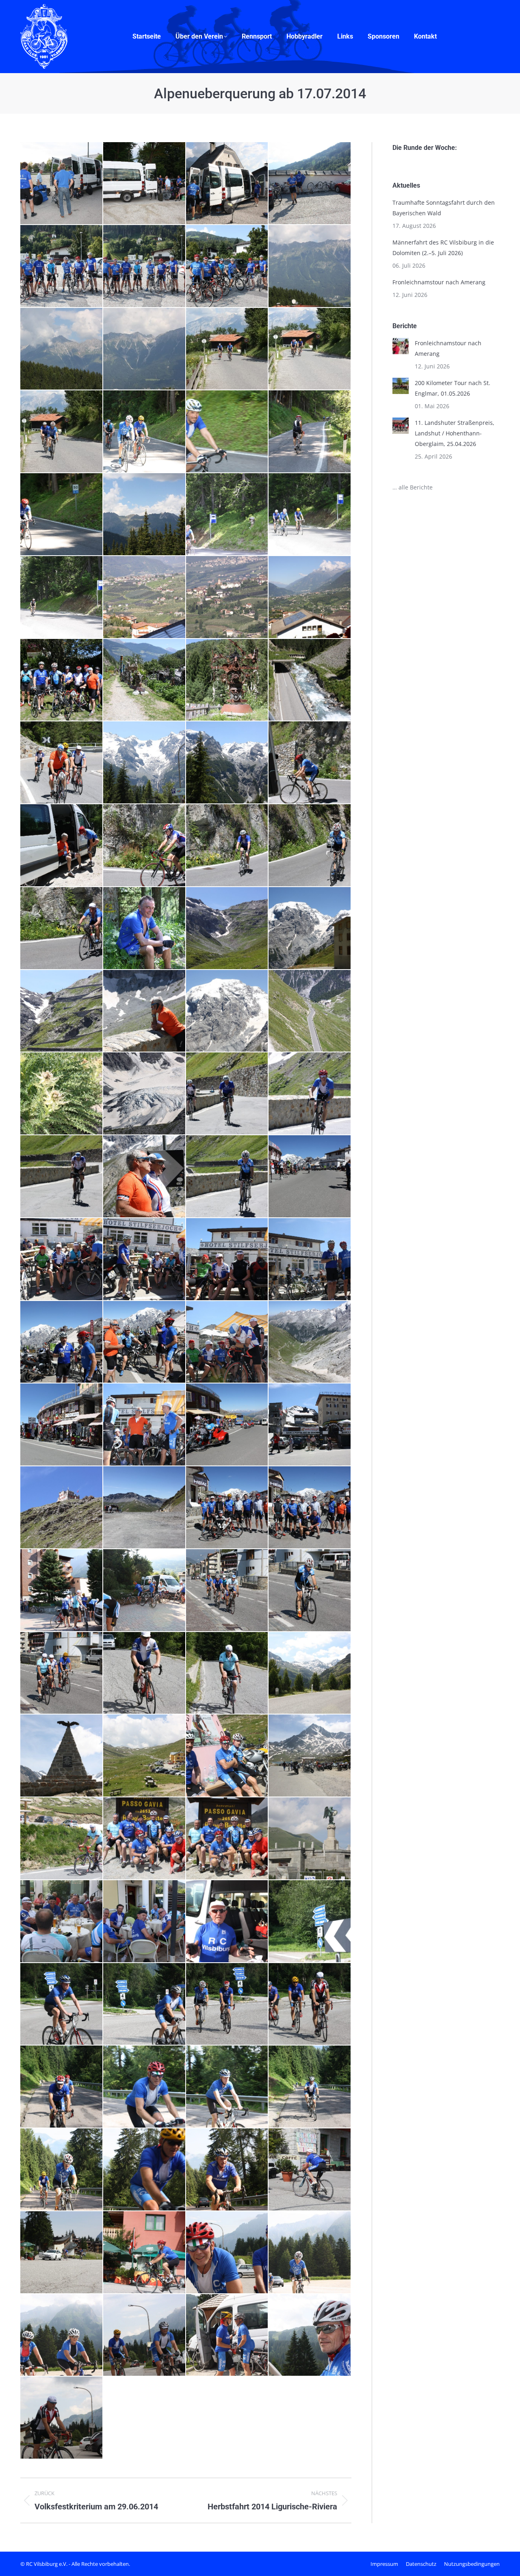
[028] (145, 597)
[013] (145, 349)
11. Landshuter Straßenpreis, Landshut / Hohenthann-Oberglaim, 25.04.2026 (455, 433)
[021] (310, 432)
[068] (145, 1177)
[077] (227, 1342)
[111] (227, 1922)
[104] (310, 1756)
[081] (227, 1425)
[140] (145, 2336)
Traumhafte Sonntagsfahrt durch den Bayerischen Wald (444, 208)
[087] (310, 1508)
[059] (227, 1011)
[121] (145, 2087)
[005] (227, 184)
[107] (227, 1839)
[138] (62, 2336)
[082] (310, 1425)
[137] (310, 2253)
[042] (62, 763)
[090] (145, 1591)
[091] (227, 1591)
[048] (145, 846)
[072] (145, 1260)
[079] (62, 1425)
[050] (310, 846)
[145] (62, 2418)
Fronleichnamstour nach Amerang (439, 282)
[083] (62, 1508)
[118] (227, 2005)
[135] (145, 2253)
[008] (145, 266)
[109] (62, 1922)
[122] (227, 2087)
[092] (310, 1591)
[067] (62, 1177)
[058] (145, 1011)
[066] (310, 1094)
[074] (310, 1260)
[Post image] (401, 346)
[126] (145, 2170)
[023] (145, 515)
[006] (310, 184)
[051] (62, 929)
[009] (227, 266)
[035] (145, 680)
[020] (227, 432)
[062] (62, 1094)
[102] (145, 1756)
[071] (62, 1260)
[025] (227, 515)
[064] (145, 1094)
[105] (62, 1839)
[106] (145, 1839)
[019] (145, 432)
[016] (310, 349)
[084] (145, 1508)
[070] (310, 1177)
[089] (62, 1591)
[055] (227, 929)
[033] (62, 680)
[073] (227, 1260)
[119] (310, 2005)
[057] (62, 1011)
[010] (310, 266)
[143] (227, 2336)
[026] (310, 515)
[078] (310, 1342)
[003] (145, 184)
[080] (145, 1425)
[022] (62, 515)
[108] (310, 1839)
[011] (62, 349)
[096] (145, 1673)
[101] (62, 1756)
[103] (227, 1756)
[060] (310, 1011)
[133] (62, 2253)
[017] (62, 432)
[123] (310, 2087)
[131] (310, 2170)
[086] (227, 1508)
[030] (310, 597)
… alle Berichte (413, 487)
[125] (62, 2170)
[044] (227, 763)
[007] (62, 266)
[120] (62, 2087)
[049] (227, 846)
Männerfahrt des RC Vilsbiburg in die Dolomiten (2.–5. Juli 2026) (443, 248)
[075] (62, 1342)
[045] (310, 763)
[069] (227, 1177)
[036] (227, 680)
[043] (145, 763)
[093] (62, 1673)
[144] (310, 2336)
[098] (227, 1673)
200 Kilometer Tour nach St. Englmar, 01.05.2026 (453, 388)
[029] (227, 597)
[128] (227, 2170)
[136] (227, 2253)
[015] (227, 349)
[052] (145, 929)
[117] (145, 2005)
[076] (145, 1342)
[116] (62, 2005)
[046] (62, 846)
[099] (310, 1673)
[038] (310, 680)
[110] (145, 1922)
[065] (227, 1094)
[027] (62, 597)
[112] (310, 1922)
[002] (62, 184)
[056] (310, 929)
